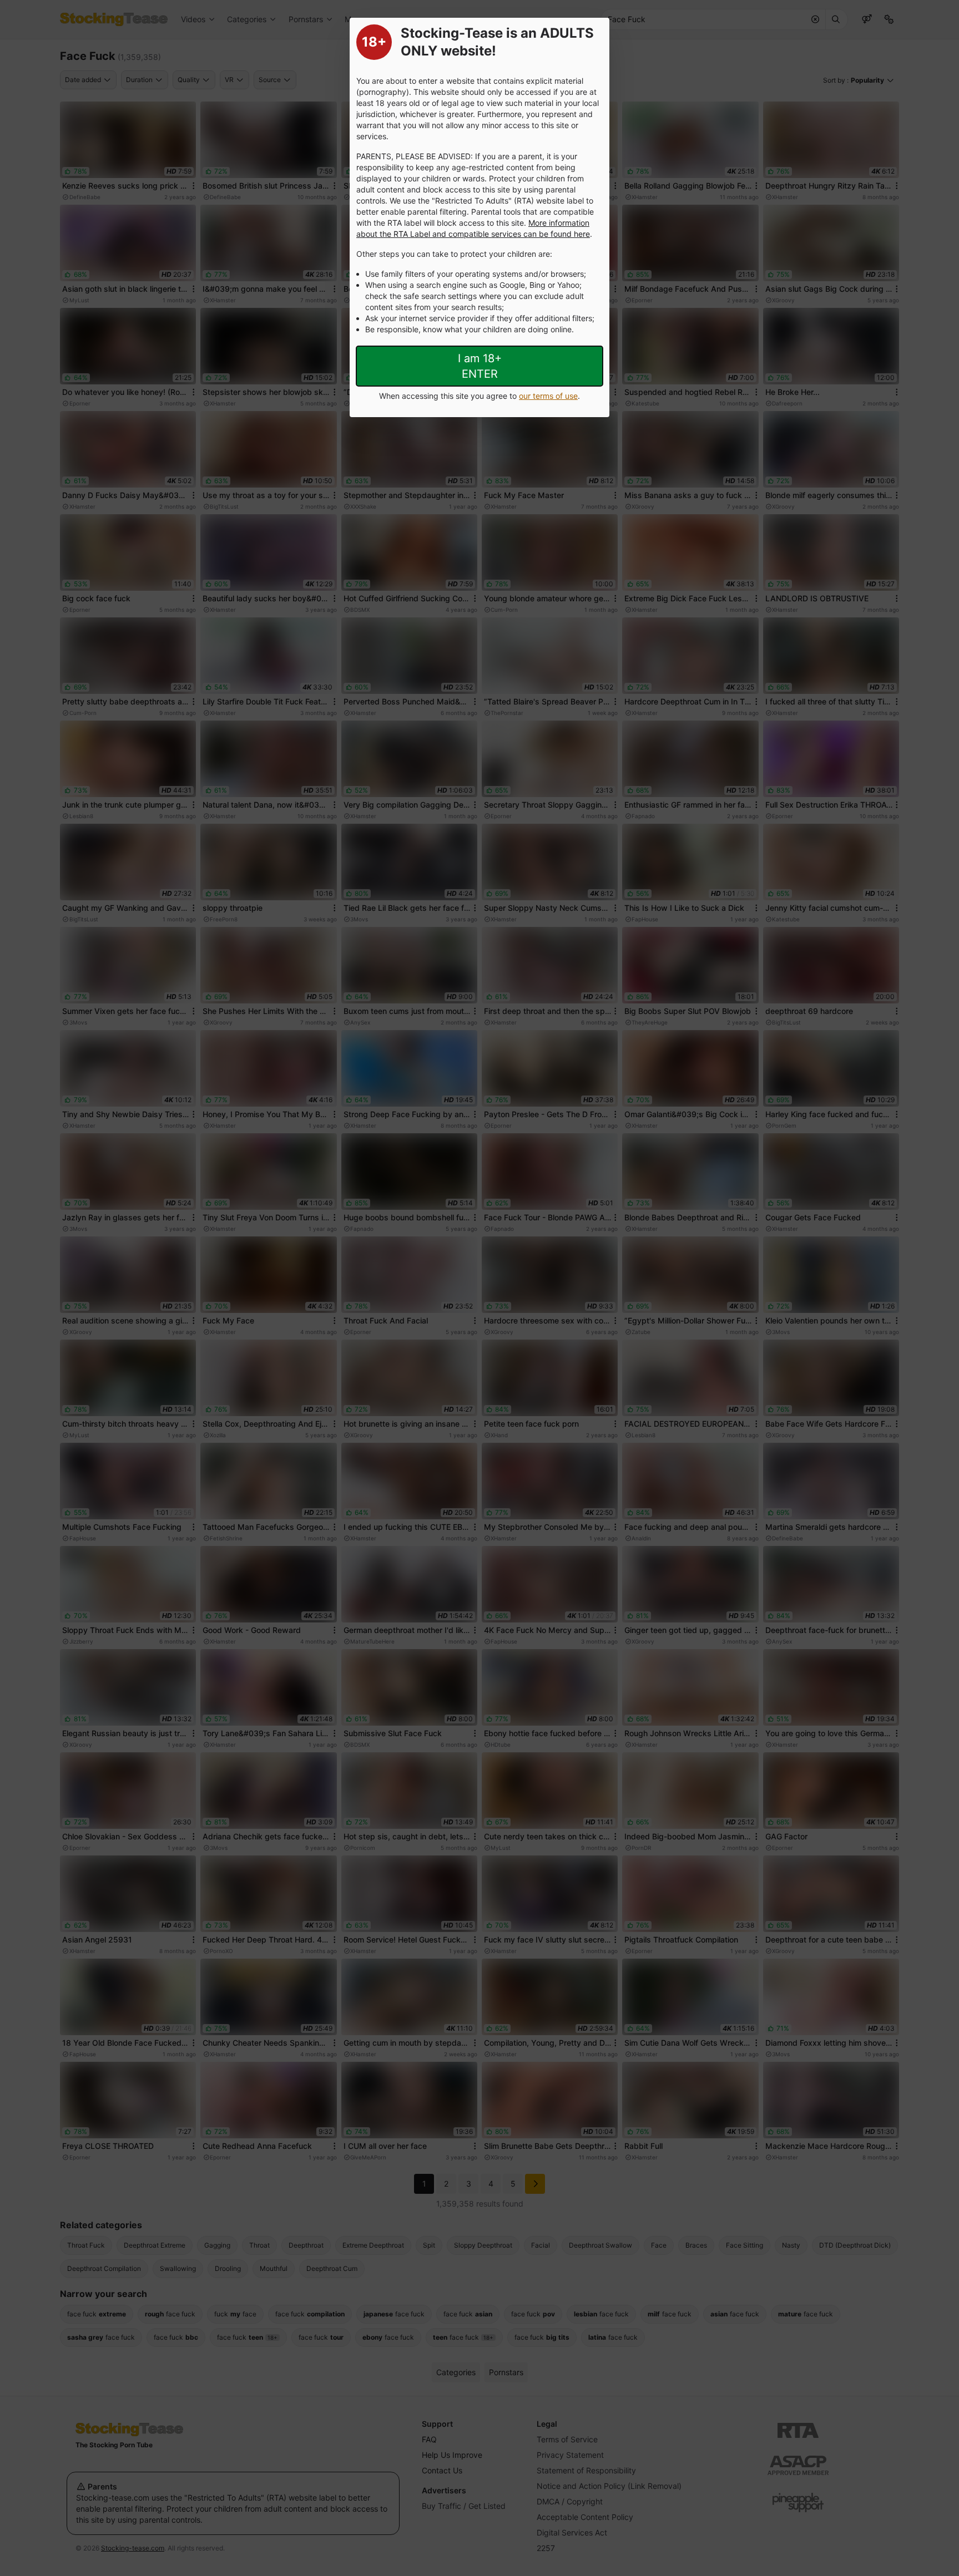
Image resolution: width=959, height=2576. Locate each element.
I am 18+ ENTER (480, 366)
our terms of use (548, 396)
